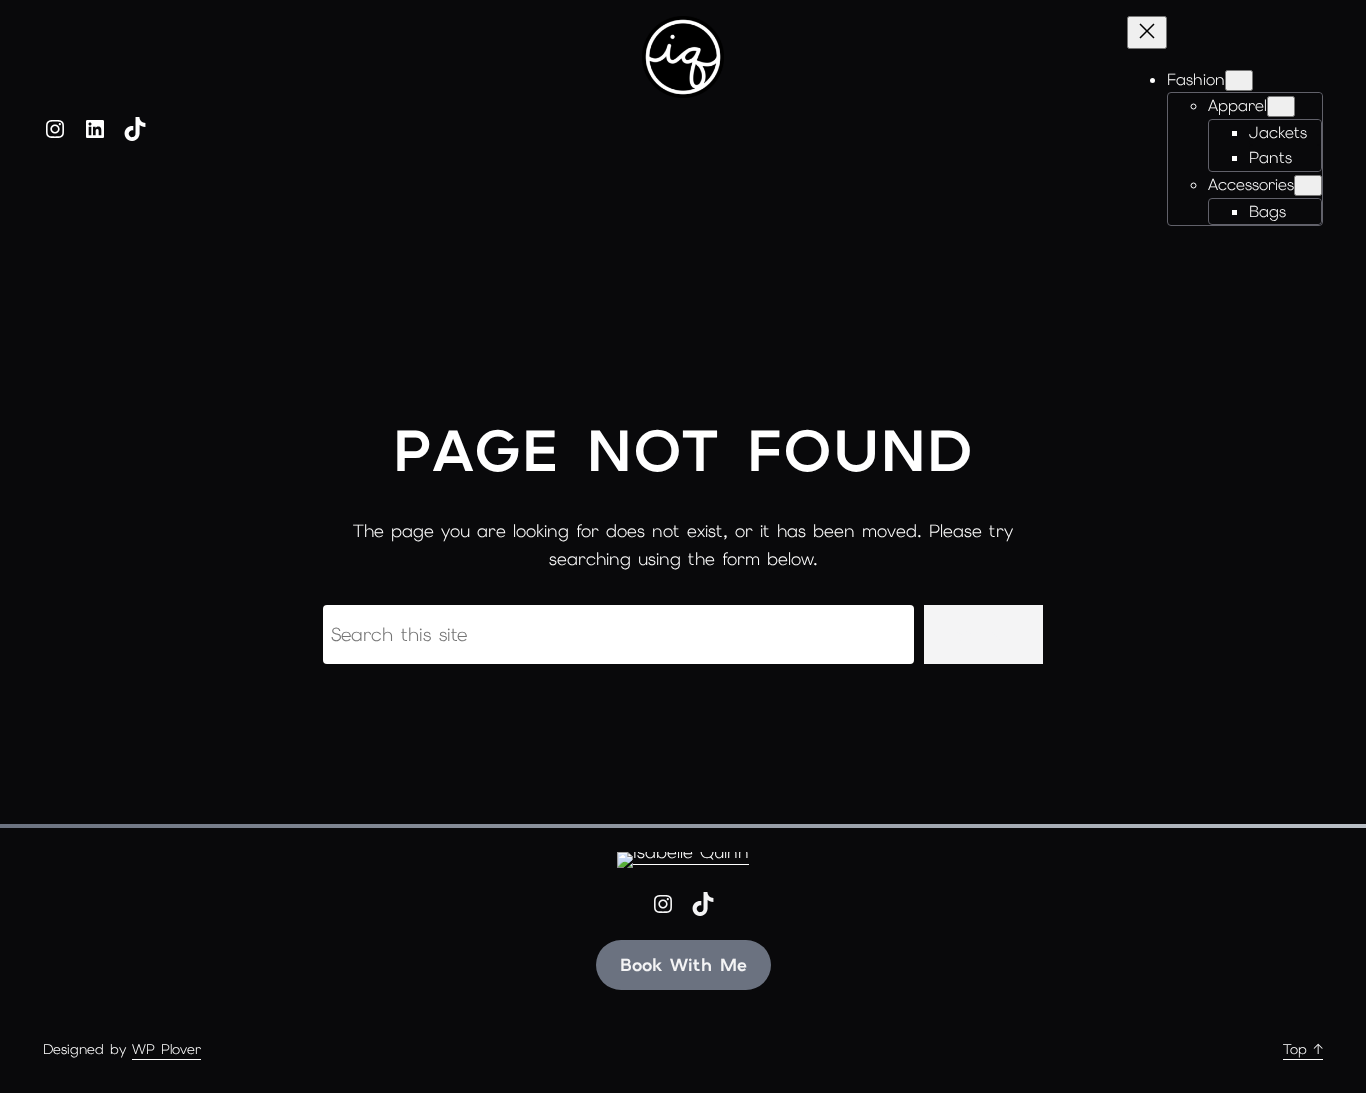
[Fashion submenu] (1239, 80)
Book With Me (683, 964)
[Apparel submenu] (1281, 106)
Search (983, 634)
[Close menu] (1147, 32)
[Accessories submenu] (1308, 185)
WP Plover (166, 1049)
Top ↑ (1303, 1049)
